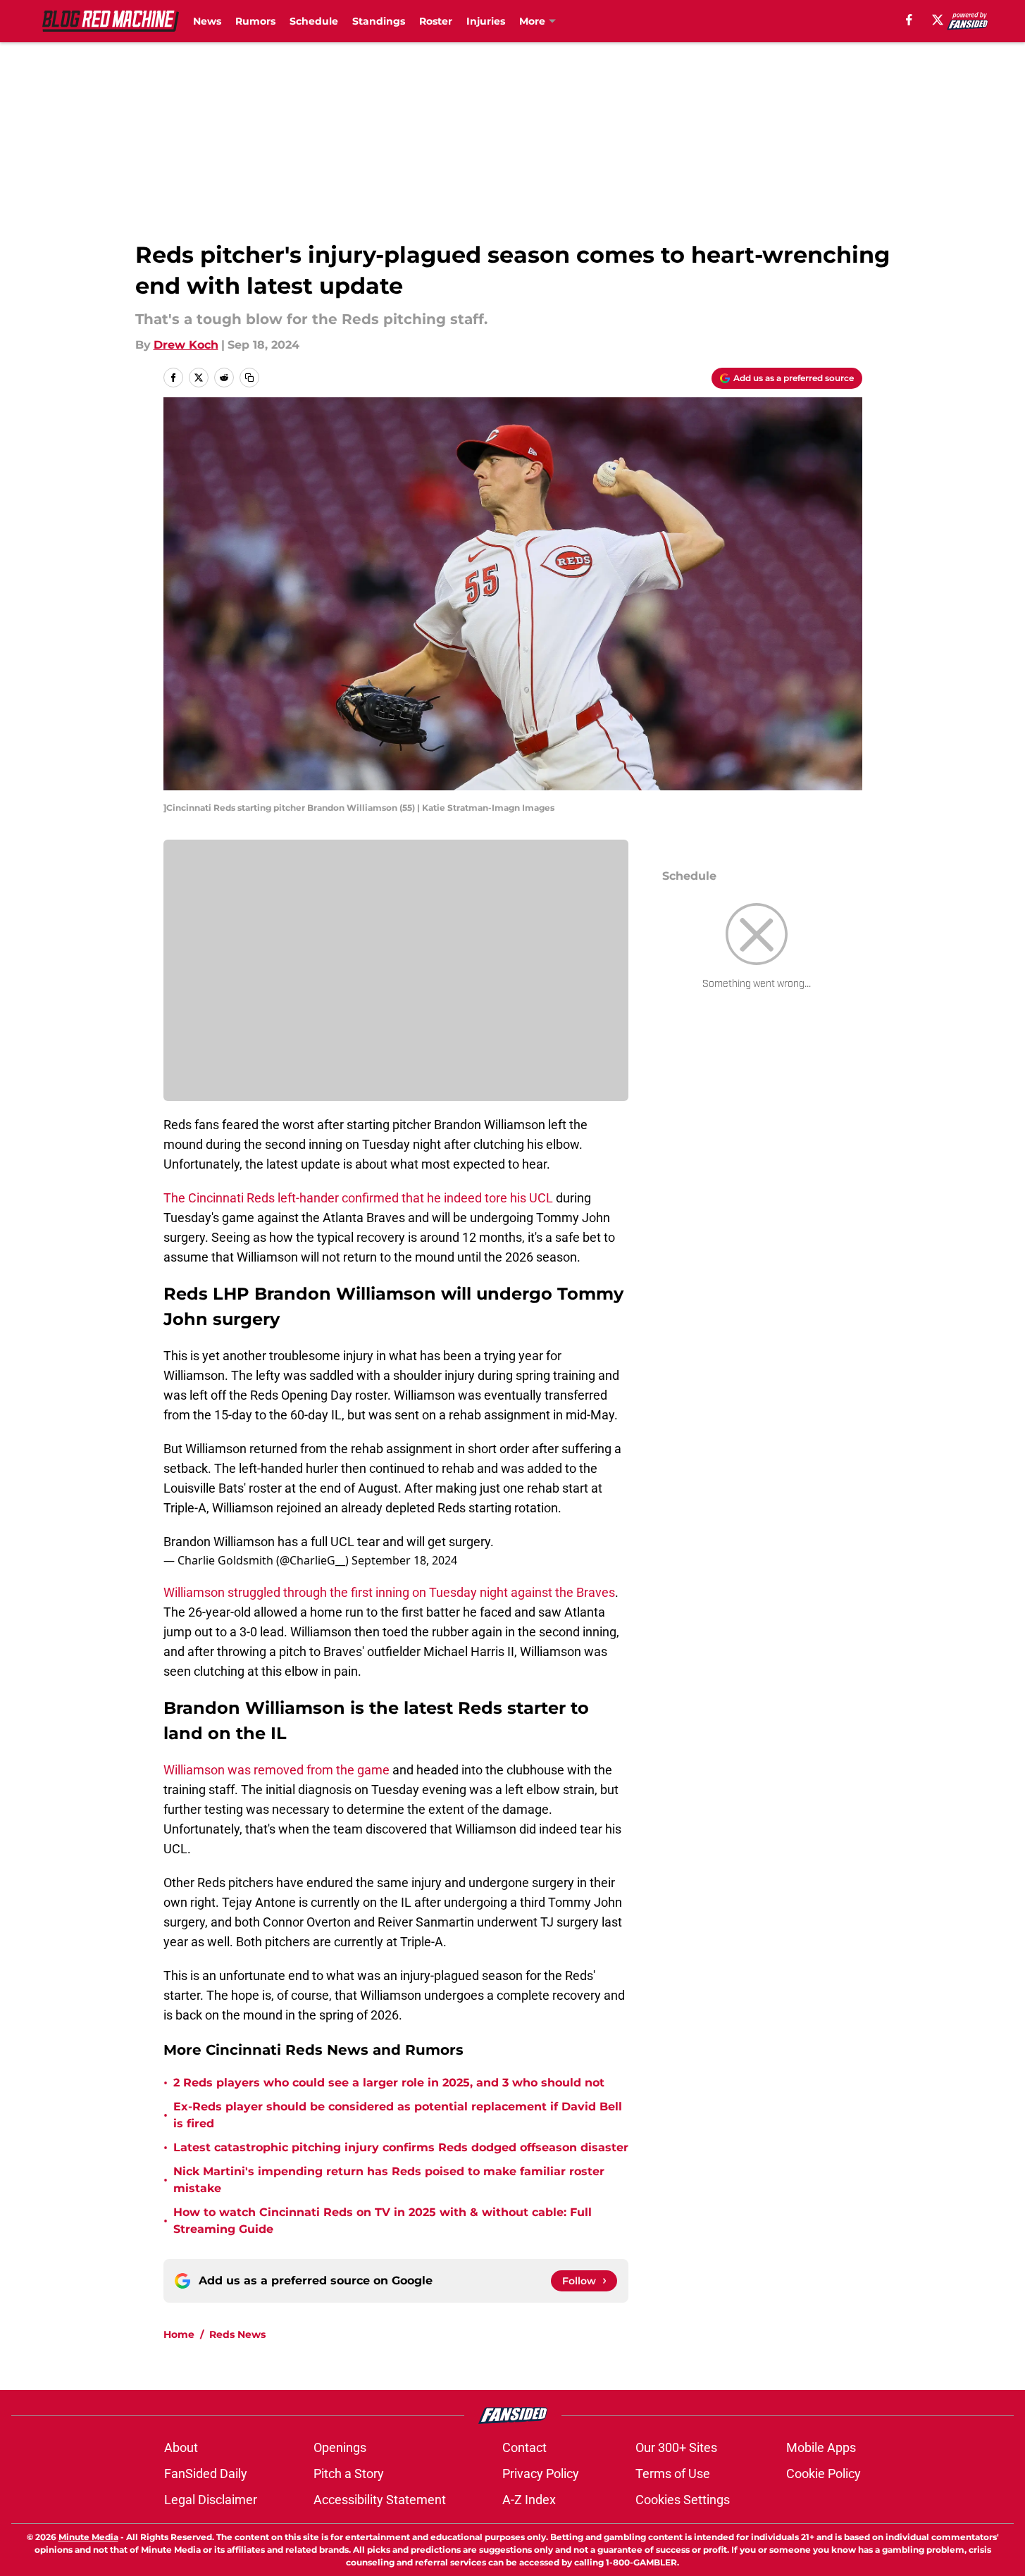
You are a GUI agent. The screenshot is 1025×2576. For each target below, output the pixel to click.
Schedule (314, 21)
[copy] (249, 378)
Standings (379, 21)
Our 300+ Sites (676, 2447)
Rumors (255, 21)
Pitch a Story (349, 2474)
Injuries (486, 21)
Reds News (237, 2334)
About (181, 2447)
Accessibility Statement (380, 2500)
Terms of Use (673, 2474)
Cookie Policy (824, 2474)
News (207, 21)
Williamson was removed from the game (277, 1770)
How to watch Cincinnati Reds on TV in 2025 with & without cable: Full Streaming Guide (383, 2221)
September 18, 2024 (404, 1560)
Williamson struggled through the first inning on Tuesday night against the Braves (389, 1592)
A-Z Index (529, 2500)
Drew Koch (186, 345)
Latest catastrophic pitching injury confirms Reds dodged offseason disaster (401, 2147)
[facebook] (909, 20)
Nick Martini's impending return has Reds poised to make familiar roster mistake (389, 2180)
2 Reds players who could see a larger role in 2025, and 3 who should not (389, 2083)
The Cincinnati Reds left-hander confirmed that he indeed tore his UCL (358, 1198)
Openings (340, 2447)
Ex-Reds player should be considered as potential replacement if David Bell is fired (398, 2115)
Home (179, 2334)
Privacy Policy (541, 2474)
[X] (938, 20)
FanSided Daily (206, 2474)
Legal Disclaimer (211, 2500)
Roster (436, 21)
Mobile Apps (821, 2447)
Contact (524, 2447)
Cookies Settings (683, 2500)
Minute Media (88, 2537)
